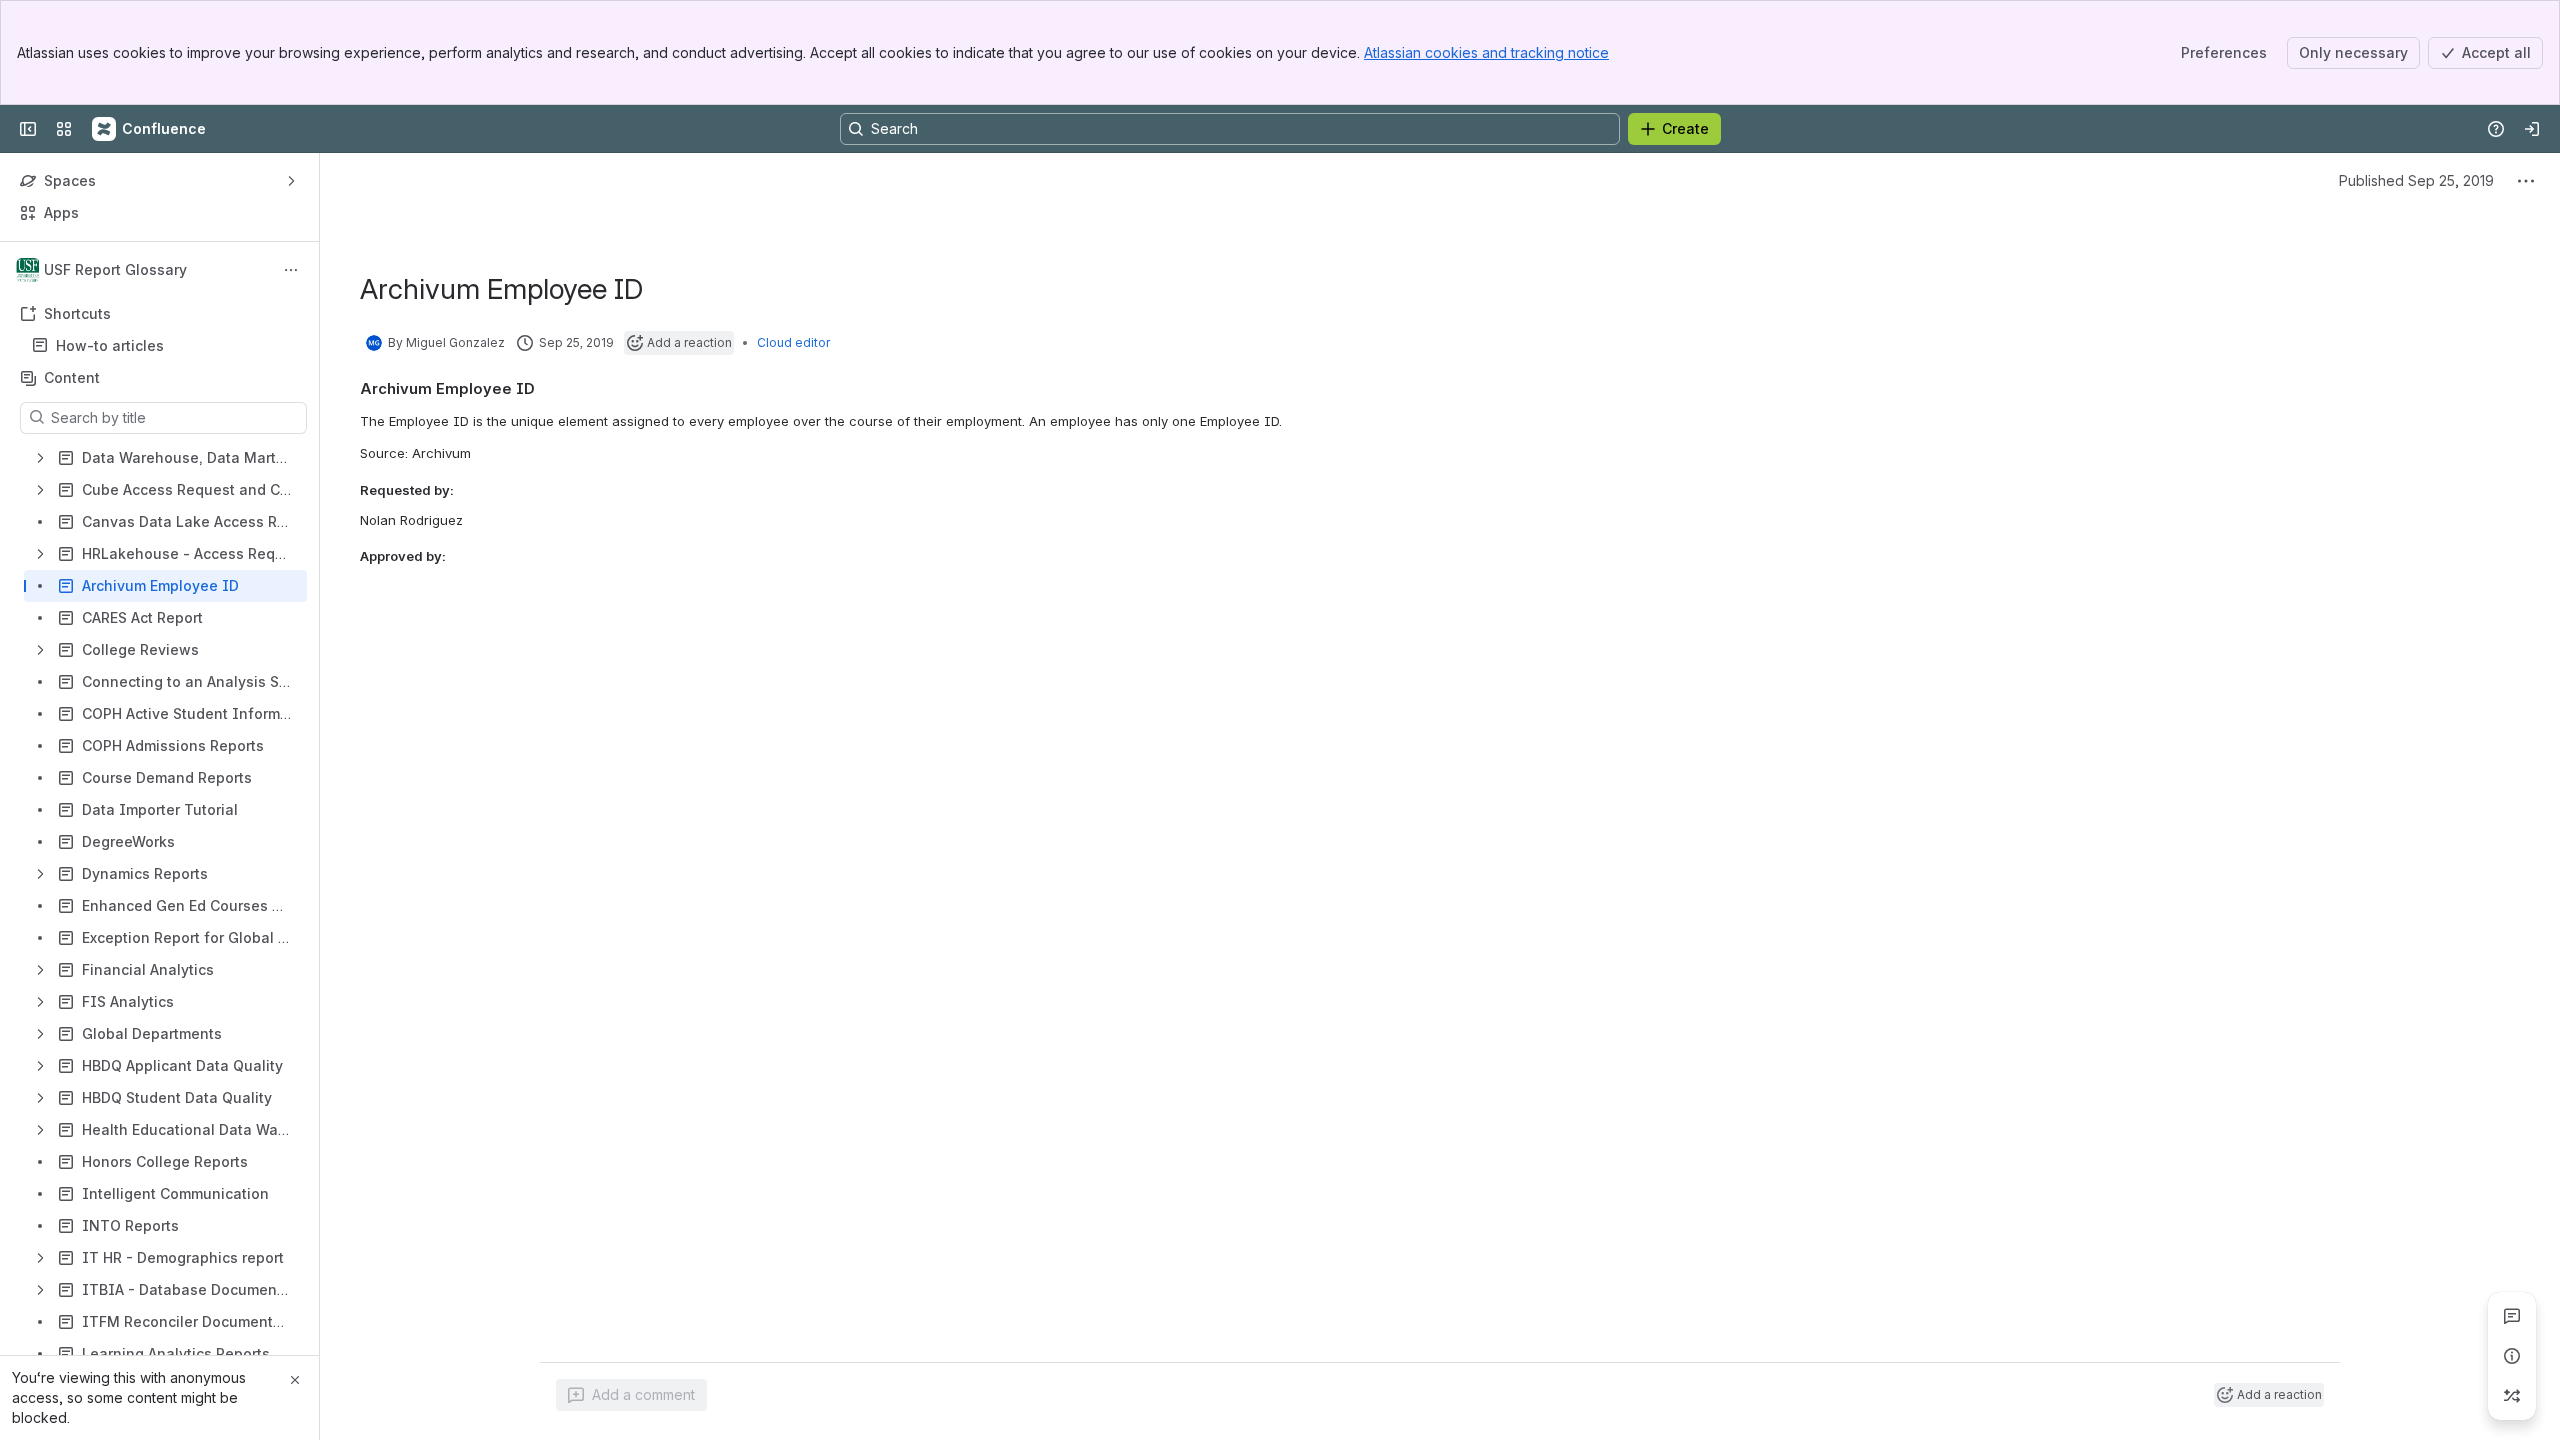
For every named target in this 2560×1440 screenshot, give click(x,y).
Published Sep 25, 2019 (2416, 180)
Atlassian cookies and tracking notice (1486, 52)
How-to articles (110, 345)
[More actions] (291, 270)
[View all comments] (2512, 1316)
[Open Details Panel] (2512, 1356)
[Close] (295, 1380)
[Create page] (2512, 1396)
